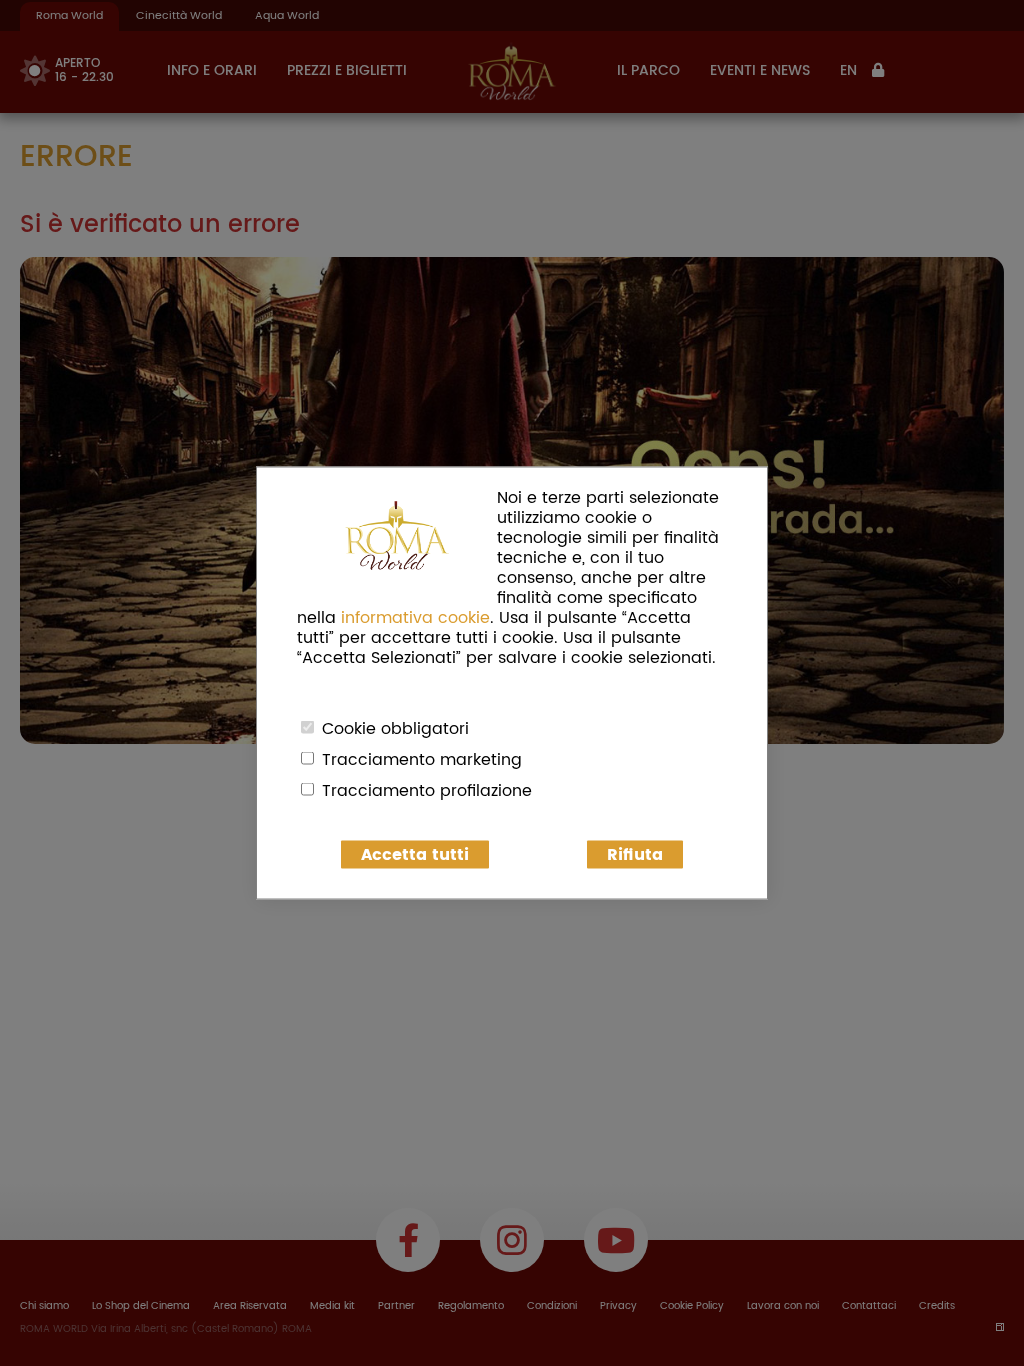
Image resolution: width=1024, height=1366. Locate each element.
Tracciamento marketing (422, 760)
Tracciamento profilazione (427, 791)
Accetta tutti (415, 855)
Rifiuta (635, 855)
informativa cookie (415, 618)
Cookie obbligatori (395, 729)
